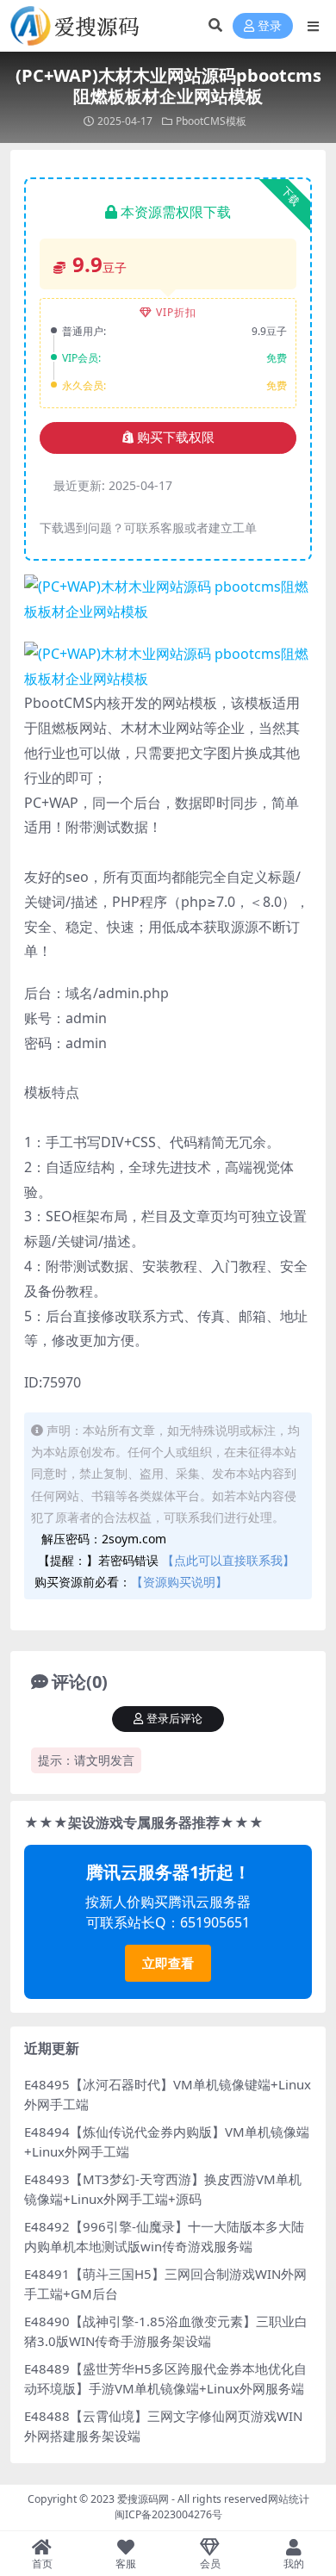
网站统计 (289, 2499)
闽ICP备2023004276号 (168, 2514)
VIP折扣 (176, 312)
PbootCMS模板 (211, 121)
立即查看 (168, 1963)
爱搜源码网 (143, 2499)
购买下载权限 (176, 438)
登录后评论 (174, 1719)
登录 (270, 26)
